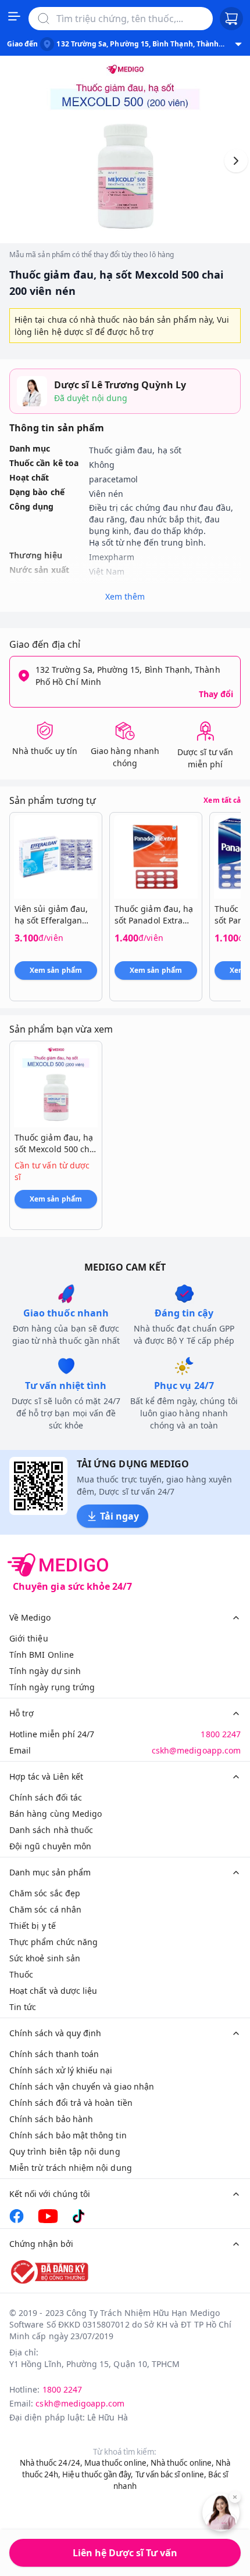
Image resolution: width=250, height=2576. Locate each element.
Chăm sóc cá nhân (45, 1909)
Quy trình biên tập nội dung (65, 2151)
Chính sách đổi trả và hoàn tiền (71, 2103)
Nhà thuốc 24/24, (51, 2463)
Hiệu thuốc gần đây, (98, 2474)
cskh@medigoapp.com (196, 1750)
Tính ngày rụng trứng (52, 1687)
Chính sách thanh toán (54, 2054)
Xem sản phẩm (56, 970)
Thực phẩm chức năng (53, 1942)
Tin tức (23, 2007)
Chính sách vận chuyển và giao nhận (82, 2086)
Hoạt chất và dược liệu (53, 1991)
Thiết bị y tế (33, 1926)
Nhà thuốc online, (182, 2463)
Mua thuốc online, (117, 2463)
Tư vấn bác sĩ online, (171, 2474)
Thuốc (21, 1974)
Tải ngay (119, 1516)
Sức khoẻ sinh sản (45, 1958)
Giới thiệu (29, 1638)
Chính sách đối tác (46, 1797)
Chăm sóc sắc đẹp (45, 1893)
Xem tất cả (222, 800)
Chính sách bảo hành (51, 2119)
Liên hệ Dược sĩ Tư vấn (125, 2553)
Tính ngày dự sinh (45, 1671)
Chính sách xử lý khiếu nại (61, 2070)
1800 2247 (221, 1734)
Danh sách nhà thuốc (51, 1830)
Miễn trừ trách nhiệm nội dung (71, 2168)
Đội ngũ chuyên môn (50, 1846)
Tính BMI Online (42, 1655)
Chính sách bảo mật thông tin (68, 2135)
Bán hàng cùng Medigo (56, 1814)
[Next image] (236, 161)
